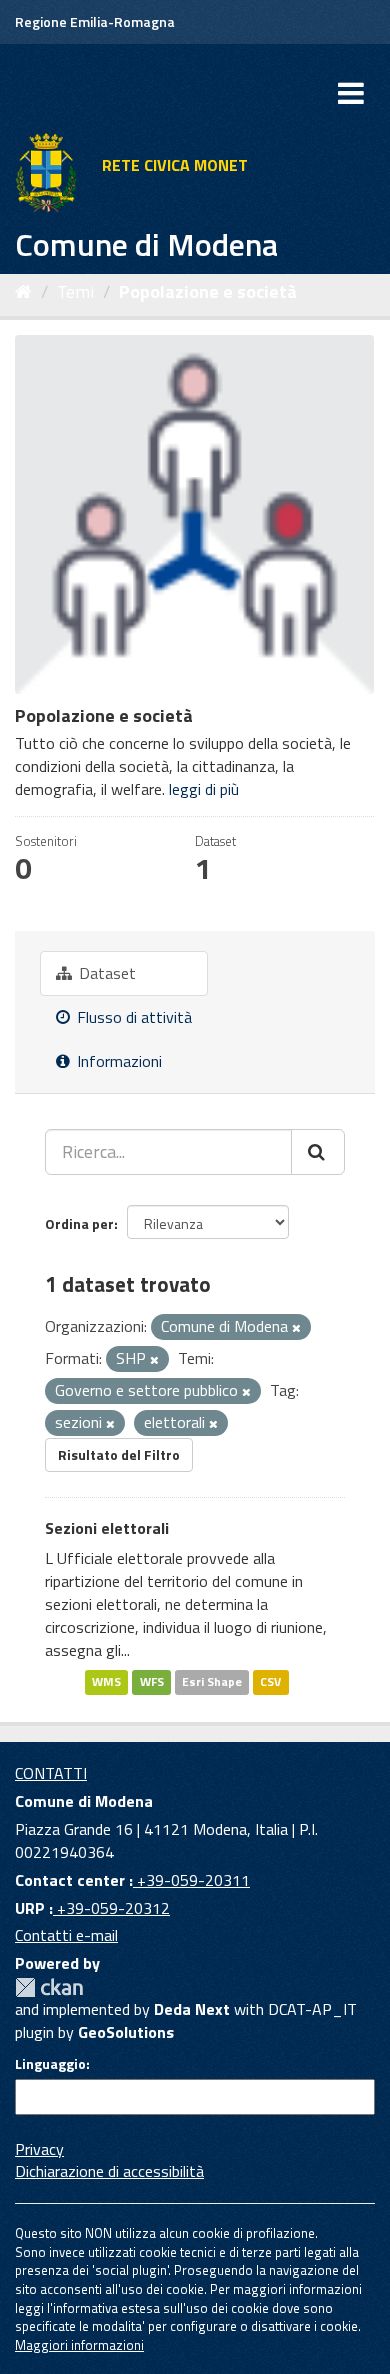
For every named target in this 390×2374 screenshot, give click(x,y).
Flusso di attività (132, 1017)
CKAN (49, 1987)
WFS (152, 1681)
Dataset (105, 973)
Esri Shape (212, 1681)
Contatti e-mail (66, 1935)
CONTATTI (51, 1773)
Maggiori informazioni (79, 2345)
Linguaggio (50, 2064)
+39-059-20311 (191, 1880)
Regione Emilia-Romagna (95, 21)
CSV (270, 1681)
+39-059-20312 (111, 1908)
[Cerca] (318, 1152)
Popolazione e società (208, 291)
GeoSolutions (126, 2032)
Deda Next (192, 2009)
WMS (106, 1681)
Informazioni (117, 1061)
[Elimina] (296, 1328)
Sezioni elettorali (107, 1528)
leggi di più (204, 789)
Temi (75, 291)
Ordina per (79, 1223)
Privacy (39, 2149)
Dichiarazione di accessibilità (109, 2171)
